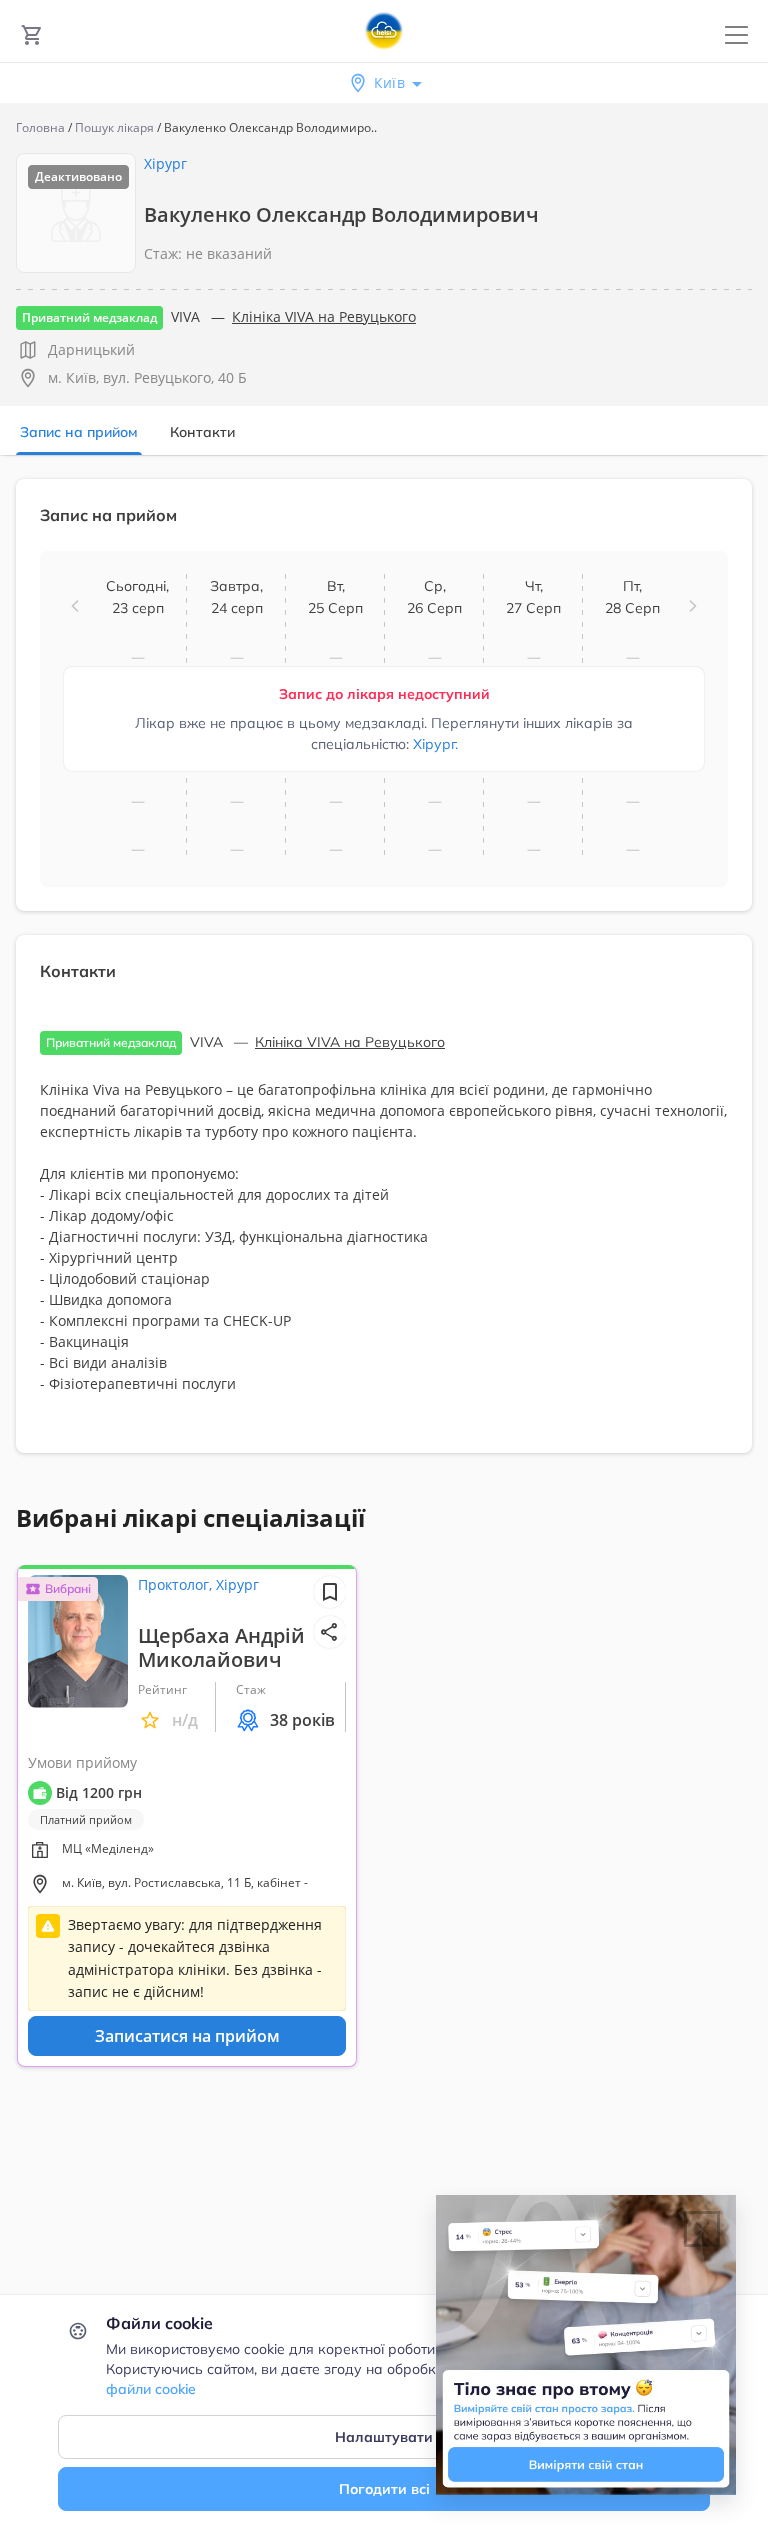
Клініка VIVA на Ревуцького (324, 316)
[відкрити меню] (736, 35)
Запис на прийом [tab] (79, 432)
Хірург (165, 163)
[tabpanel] (384, 978)
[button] (75, 606)
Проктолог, (177, 1584)
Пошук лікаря (114, 127)
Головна (40, 127)
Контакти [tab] (202, 432)
